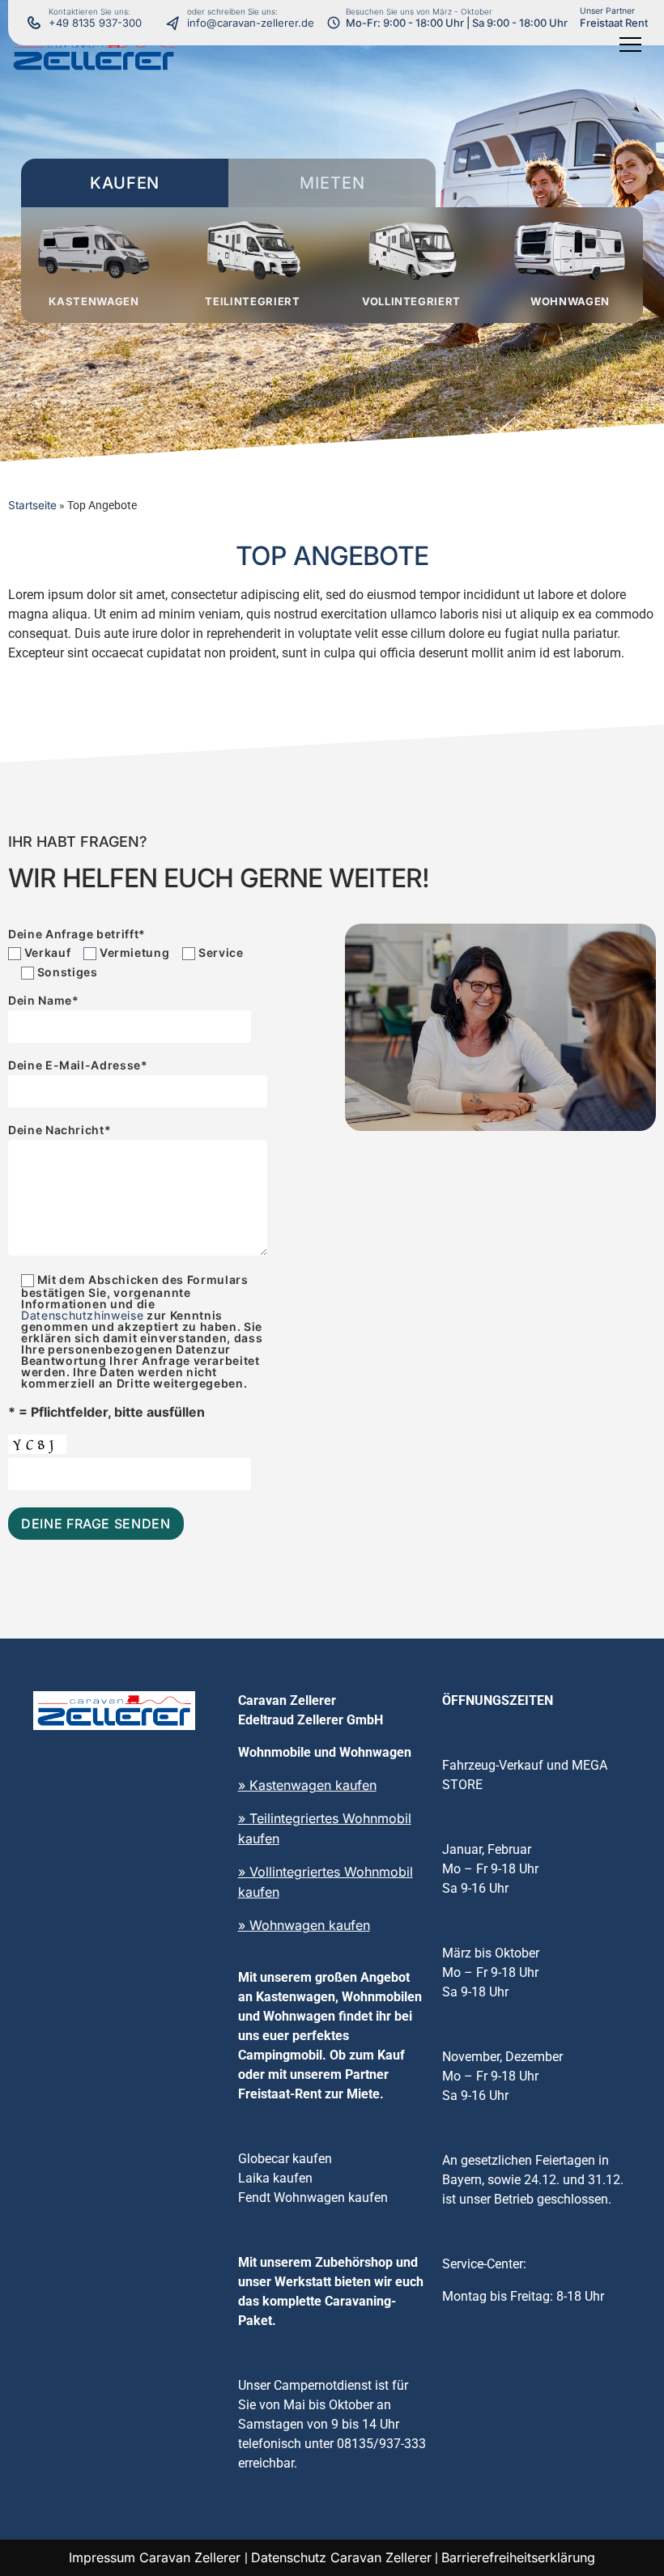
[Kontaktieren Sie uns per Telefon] (177, 23)
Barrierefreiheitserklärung (518, 2557)
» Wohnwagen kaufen (304, 1925)
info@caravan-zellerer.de (251, 23)
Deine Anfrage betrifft (77, 934)
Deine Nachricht (60, 1131)
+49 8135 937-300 (95, 23)
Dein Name (44, 1001)
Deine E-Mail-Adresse (78, 1066)
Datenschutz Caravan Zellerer (341, 2557)
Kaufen (125, 183)
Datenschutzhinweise (82, 1315)
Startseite (32, 505)
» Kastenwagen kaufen (307, 1785)
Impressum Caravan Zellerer (157, 2557)
